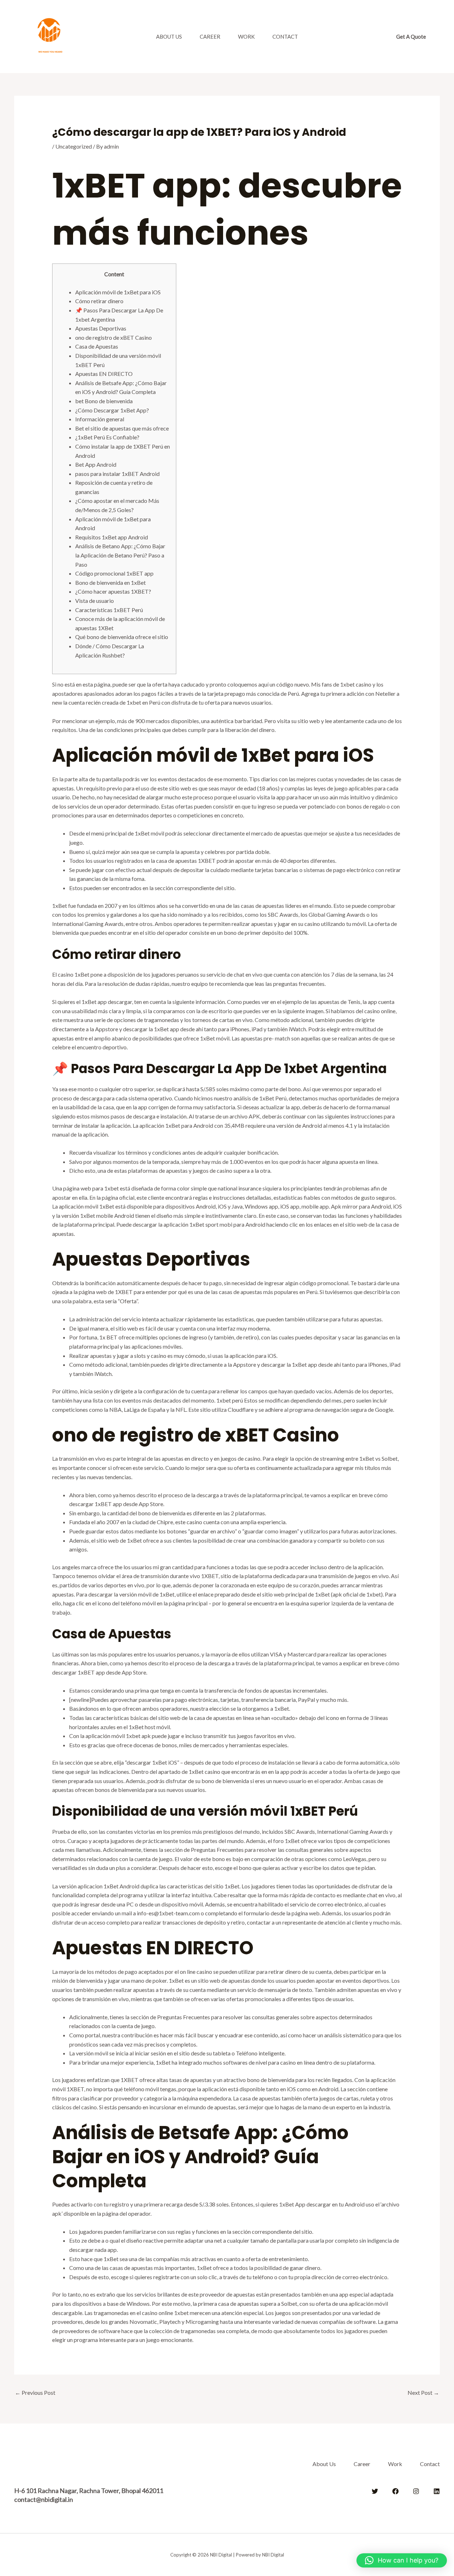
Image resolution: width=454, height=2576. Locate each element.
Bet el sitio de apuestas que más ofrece (122, 428)
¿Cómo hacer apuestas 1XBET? (113, 591)
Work (246, 37)
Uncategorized (74, 146)
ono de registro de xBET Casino (113, 337)
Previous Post (35, 2392)
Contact (285, 37)
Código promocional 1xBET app (114, 573)
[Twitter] (375, 2491)
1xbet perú (230, 1400)
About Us (169, 37)
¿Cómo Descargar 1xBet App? (112, 410)
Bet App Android (96, 464)
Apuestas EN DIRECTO (104, 374)
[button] (411, 37)
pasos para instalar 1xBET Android (117, 474)
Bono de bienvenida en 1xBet (110, 582)
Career (210, 37)
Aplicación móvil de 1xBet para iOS (118, 292)
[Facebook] (395, 2491)
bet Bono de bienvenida (104, 401)
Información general (100, 419)
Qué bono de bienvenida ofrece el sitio (122, 637)
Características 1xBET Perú (109, 610)
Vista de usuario (95, 601)
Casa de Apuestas (97, 346)
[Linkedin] (437, 2491)
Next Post (423, 2392)
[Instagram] (416, 2491)
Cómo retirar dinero (99, 301)
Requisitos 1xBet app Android (112, 537)
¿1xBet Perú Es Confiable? (107, 437)
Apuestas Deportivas (101, 328)
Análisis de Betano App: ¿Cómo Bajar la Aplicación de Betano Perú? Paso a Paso (120, 555)
